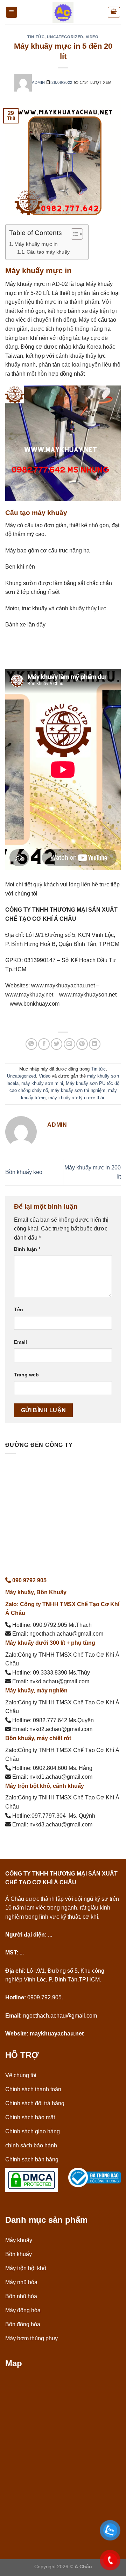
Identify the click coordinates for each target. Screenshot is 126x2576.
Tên (19, 1309)
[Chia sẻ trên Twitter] (57, 1044)
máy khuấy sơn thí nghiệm (78, 1090)
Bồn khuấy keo (24, 1172)
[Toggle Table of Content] (73, 234)
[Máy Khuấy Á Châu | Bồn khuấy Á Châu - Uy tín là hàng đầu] (63, 12)
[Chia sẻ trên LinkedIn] (95, 1044)
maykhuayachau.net (57, 2034)
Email (20, 1342)
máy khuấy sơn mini (42, 1083)
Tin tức (36, 37)
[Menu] (12, 12)
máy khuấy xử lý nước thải (76, 1098)
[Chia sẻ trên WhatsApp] (31, 1044)
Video (92, 37)
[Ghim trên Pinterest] (82, 1044)
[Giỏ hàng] (114, 12)
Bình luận (27, 1249)
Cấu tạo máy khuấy (48, 252)
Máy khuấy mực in (36, 244)
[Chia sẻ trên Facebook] (44, 1044)
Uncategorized (65, 37)
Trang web (26, 1375)
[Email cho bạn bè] (69, 1044)
